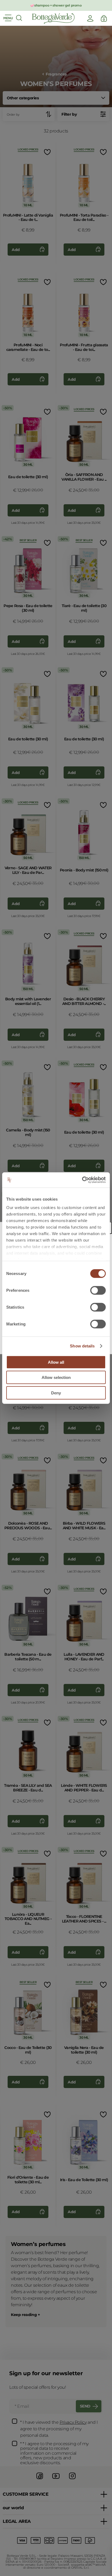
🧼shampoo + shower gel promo (56, 5)
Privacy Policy (73, 2422)
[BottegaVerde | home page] (53, 18)
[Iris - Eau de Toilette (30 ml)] (84, 2139)
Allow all (56, 1362)
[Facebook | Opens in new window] (40, 2480)
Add (16, 250)
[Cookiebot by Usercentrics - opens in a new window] (82, 1180)
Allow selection (56, 1377)
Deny (56, 1393)
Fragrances (56, 74)
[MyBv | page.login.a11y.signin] (90, 18)
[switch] (98, 1290)
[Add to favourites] (47, 152)
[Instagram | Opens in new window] (72, 2480)
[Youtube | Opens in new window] (56, 2480)
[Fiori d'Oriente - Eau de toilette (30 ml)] (28, 2139)
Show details (82, 1346)
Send (85, 2406)
